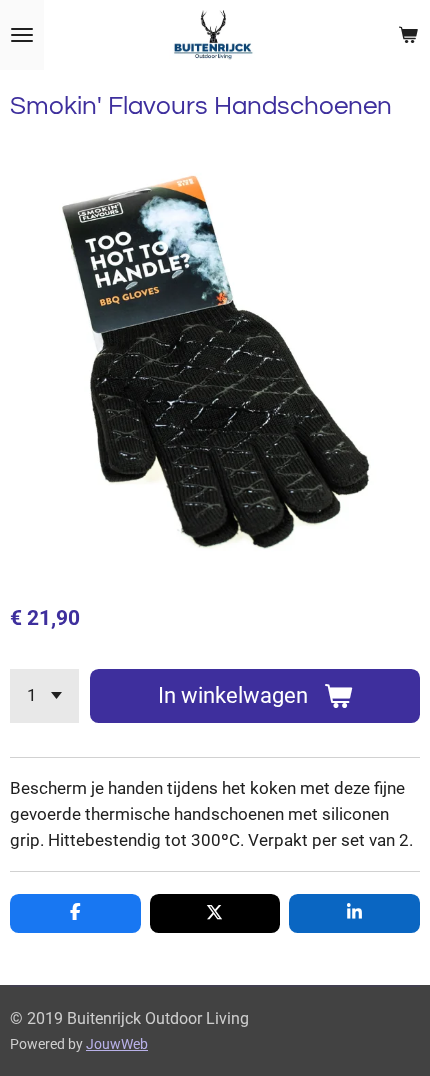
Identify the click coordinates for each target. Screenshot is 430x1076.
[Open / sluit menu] (22, 35)
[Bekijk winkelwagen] (408, 35)
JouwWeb (117, 1044)
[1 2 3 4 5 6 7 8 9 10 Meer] (44, 696)
